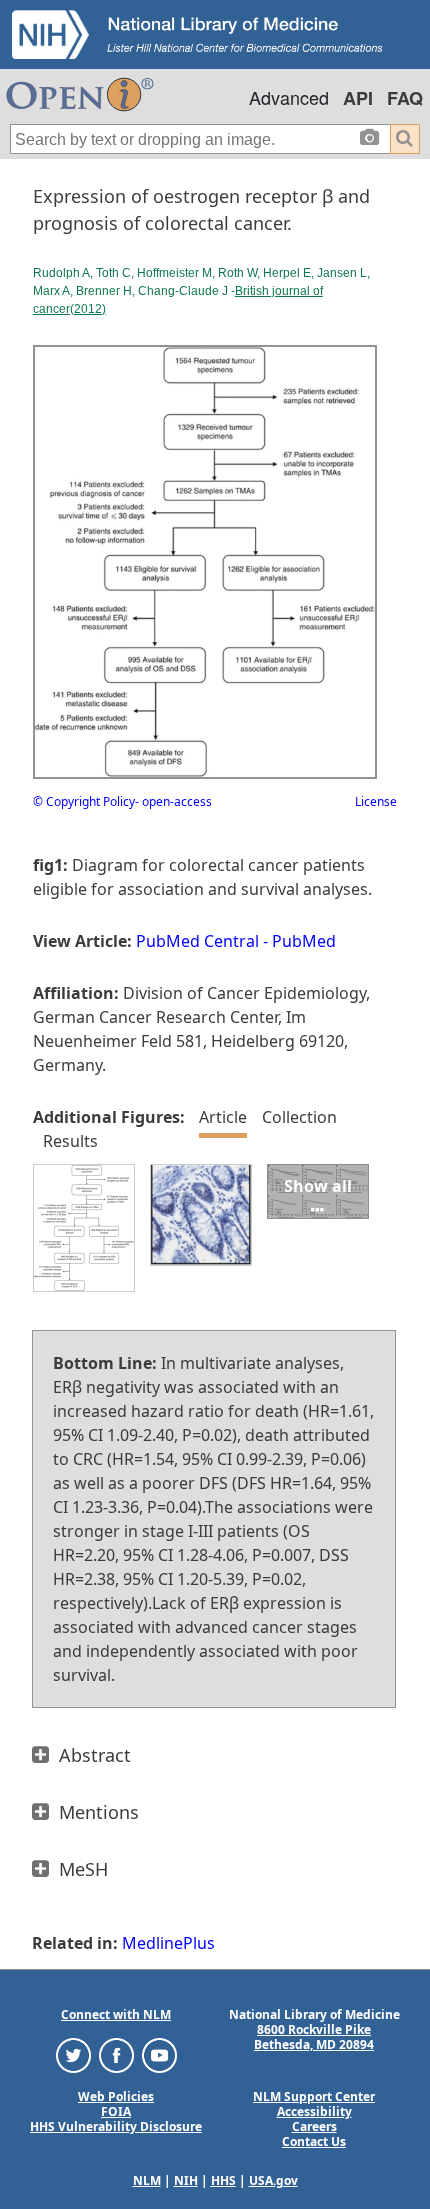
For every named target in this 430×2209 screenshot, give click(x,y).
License (376, 801)
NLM (147, 2180)
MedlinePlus (168, 1943)
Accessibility (314, 2111)
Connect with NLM (116, 2014)
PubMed (304, 941)
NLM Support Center (314, 2096)
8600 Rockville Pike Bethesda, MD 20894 (314, 2037)
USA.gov (273, 2180)
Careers (314, 2126)
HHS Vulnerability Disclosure (116, 2126)
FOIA (116, 2111)
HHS (223, 2180)
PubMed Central (197, 941)
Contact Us (314, 2141)
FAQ (405, 98)
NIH (186, 2180)
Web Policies (116, 2096)
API (358, 98)
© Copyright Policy (84, 801)
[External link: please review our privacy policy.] (73, 2054)
